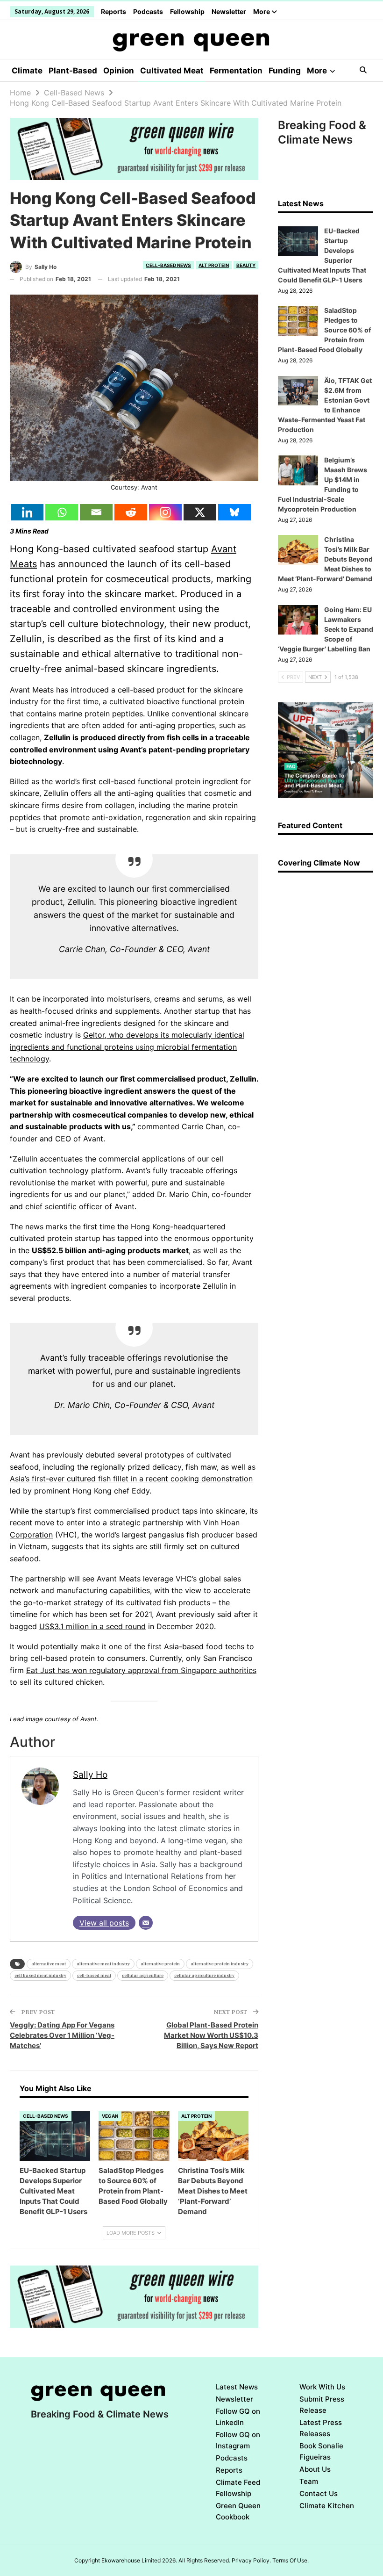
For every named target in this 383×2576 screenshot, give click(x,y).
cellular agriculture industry (204, 1975)
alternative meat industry (103, 1964)
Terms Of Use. (291, 2560)
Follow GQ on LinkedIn (238, 2417)
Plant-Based (73, 71)
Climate (27, 71)
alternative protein (160, 1964)
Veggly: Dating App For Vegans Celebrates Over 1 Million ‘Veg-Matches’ (62, 2035)
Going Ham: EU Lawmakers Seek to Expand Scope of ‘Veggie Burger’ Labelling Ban (326, 629)
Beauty (246, 265)
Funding (285, 71)
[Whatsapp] (62, 512)
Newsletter (229, 11)
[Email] (96, 512)
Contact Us (319, 2493)
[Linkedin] (27, 512)
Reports (113, 11)
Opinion (119, 71)
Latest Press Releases (321, 2428)
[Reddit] (131, 512)
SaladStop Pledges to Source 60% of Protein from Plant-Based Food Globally (324, 330)
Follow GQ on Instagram (238, 2440)
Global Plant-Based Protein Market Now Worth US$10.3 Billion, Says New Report (211, 2035)
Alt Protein (214, 265)
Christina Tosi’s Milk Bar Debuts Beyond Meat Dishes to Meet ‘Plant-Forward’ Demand (325, 559)
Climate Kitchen (327, 2506)
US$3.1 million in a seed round (92, 1626)
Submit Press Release (322, 2405)
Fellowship (187, 11)
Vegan (110, 2116)
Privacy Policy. (251, 2560)
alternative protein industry (220, 1964)
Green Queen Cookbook (238, 2511)
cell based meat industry (40, 1975)
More (262, 11)
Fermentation (236, 71)
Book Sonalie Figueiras (321, 2451)
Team (309, 2481)
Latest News (237, 2387)
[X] (200, 512)
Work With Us (322, 2387)
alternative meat (49, 1964)
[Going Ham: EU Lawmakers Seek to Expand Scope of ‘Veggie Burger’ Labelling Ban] (298, 620)
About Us (315, 2469)
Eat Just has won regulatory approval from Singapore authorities (141, 1670)
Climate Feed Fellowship (238, 2488)
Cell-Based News (168, 265)
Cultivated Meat (172, 71)
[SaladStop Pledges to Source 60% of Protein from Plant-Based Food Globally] (134, 2136)
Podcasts (148, 11)
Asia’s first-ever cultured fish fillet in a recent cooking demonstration (131, 1479)
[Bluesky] (234, 512)
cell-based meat (94, 1975)
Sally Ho (90, 1775)
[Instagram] (165, 512)
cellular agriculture (143, 1975)
